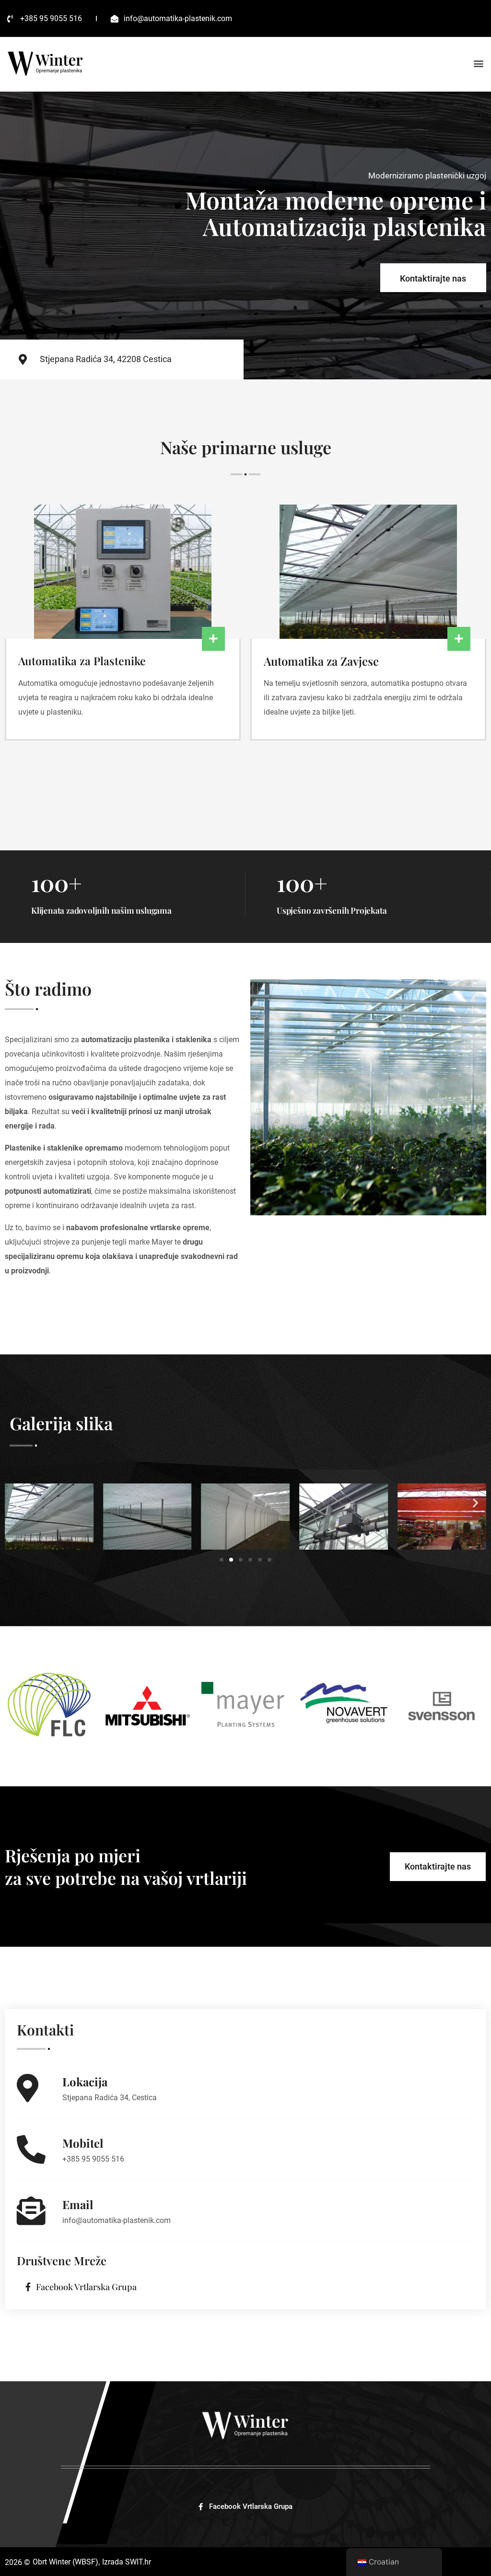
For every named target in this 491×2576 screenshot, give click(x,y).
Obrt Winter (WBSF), (66, 2562)
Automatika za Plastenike (82, 661)
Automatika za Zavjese (321, 661)
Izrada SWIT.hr (127, 2562)
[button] (479, 64)
